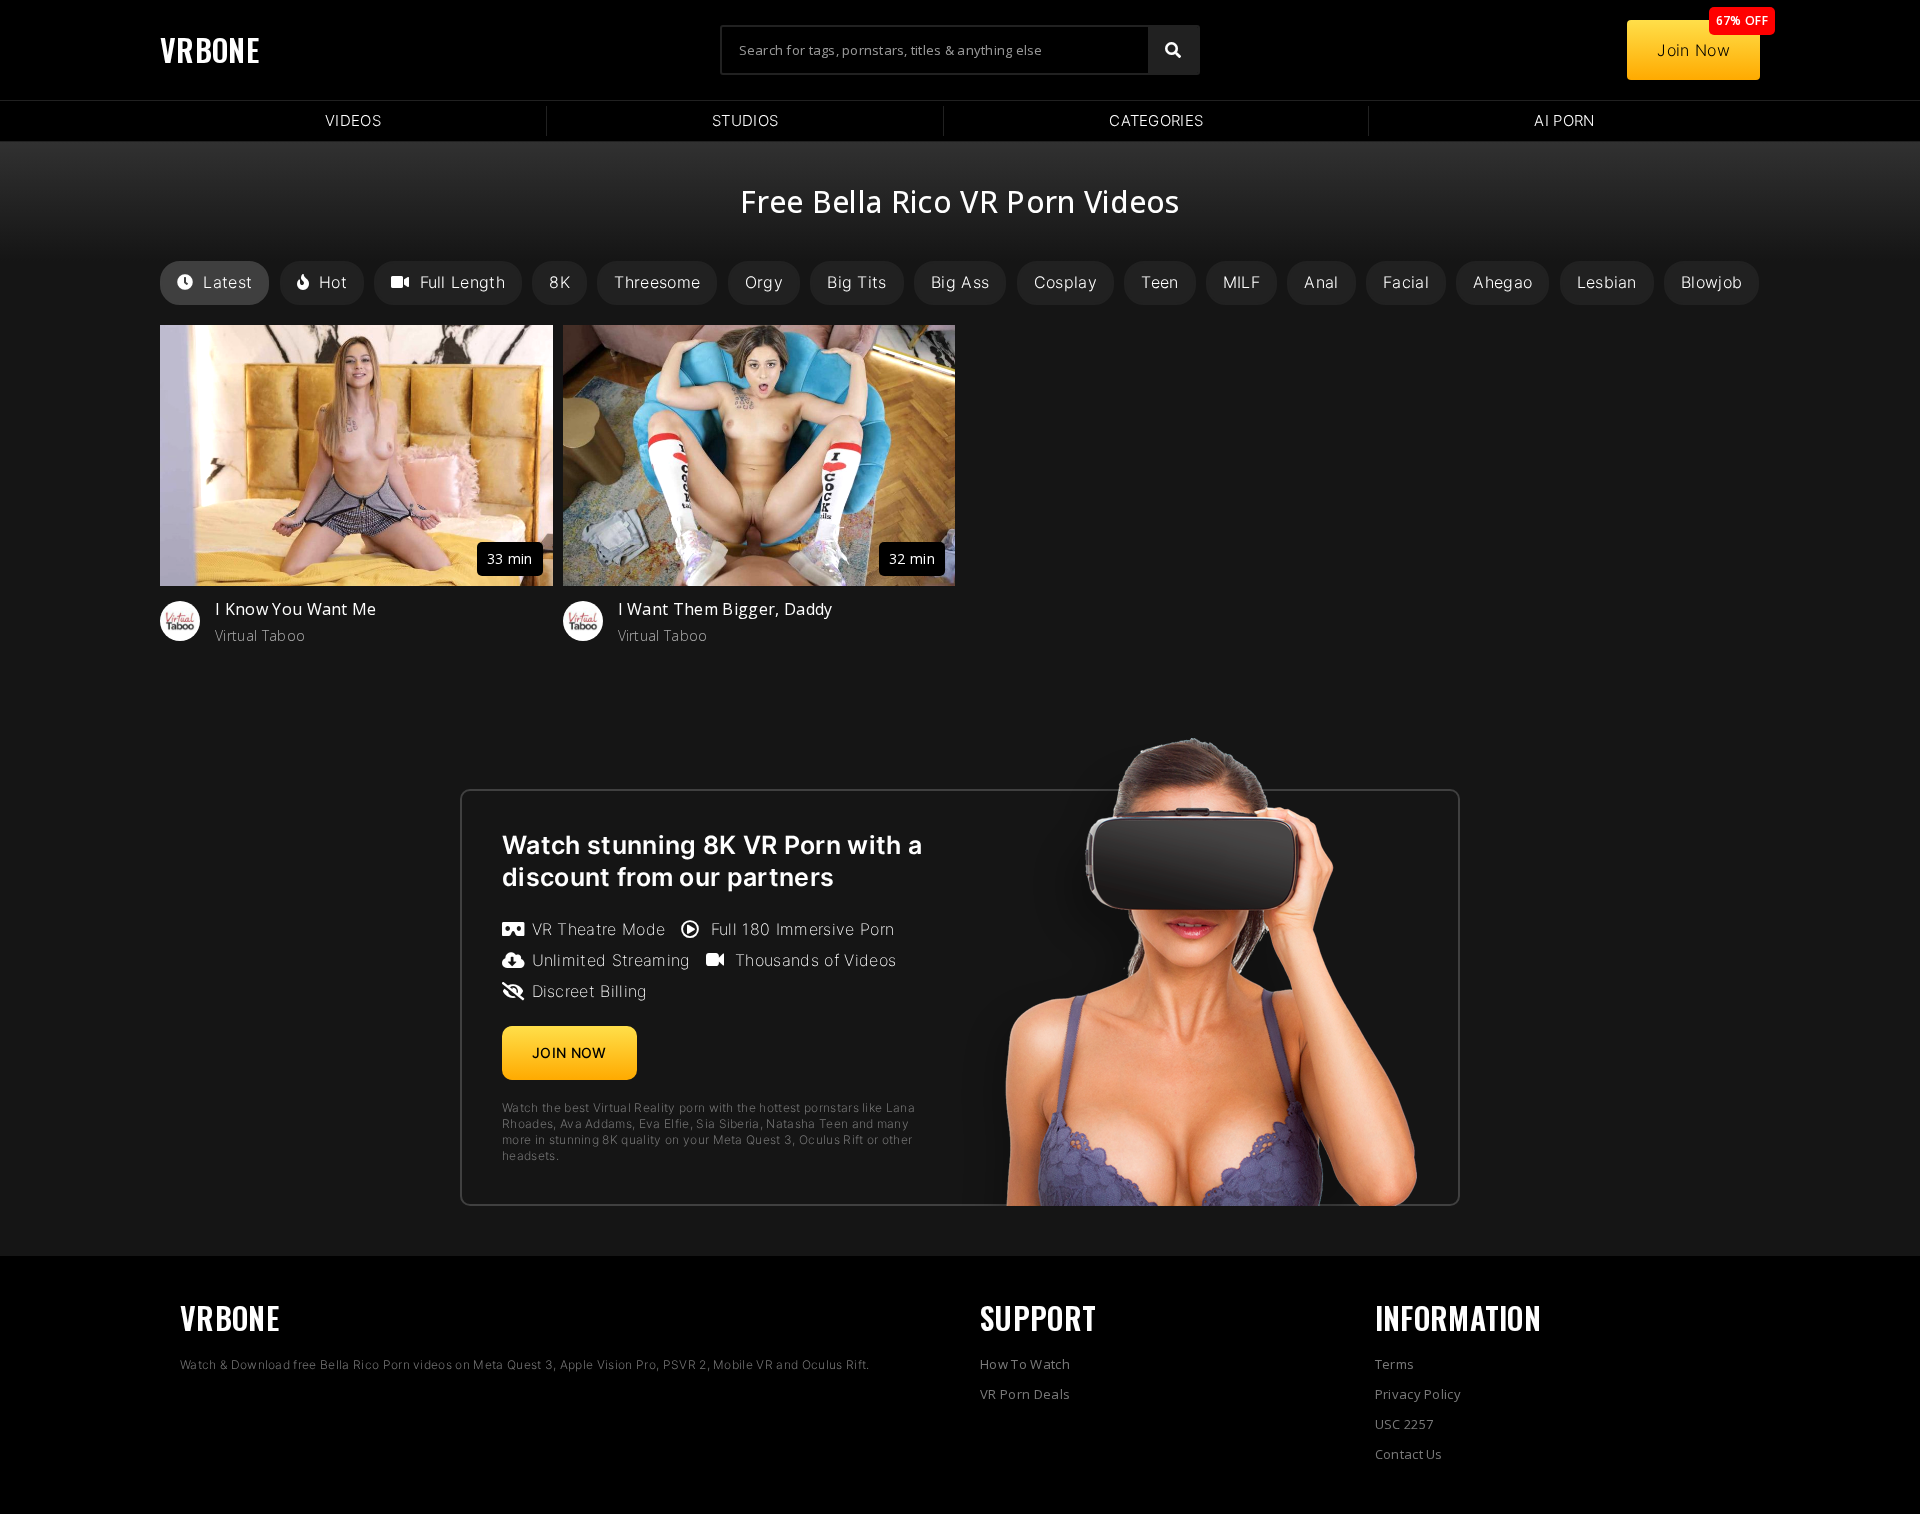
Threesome (657, 282)
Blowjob (1711, 282)
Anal (1321, 282)
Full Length (462, 282)
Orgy (764, 282)
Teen (1159, 282)
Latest (227, 282)
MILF (1241, 282)
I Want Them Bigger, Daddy (725, 609)
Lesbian (1607, 282)
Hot (333, 282)
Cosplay (1065, 282)
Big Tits (857, 282)
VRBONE (209, 49)
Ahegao (1502, 282)
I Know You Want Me (296, 609)
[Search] (1173, 50)
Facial (1406, 282)
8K (559, 282)
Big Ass (960, 282)
